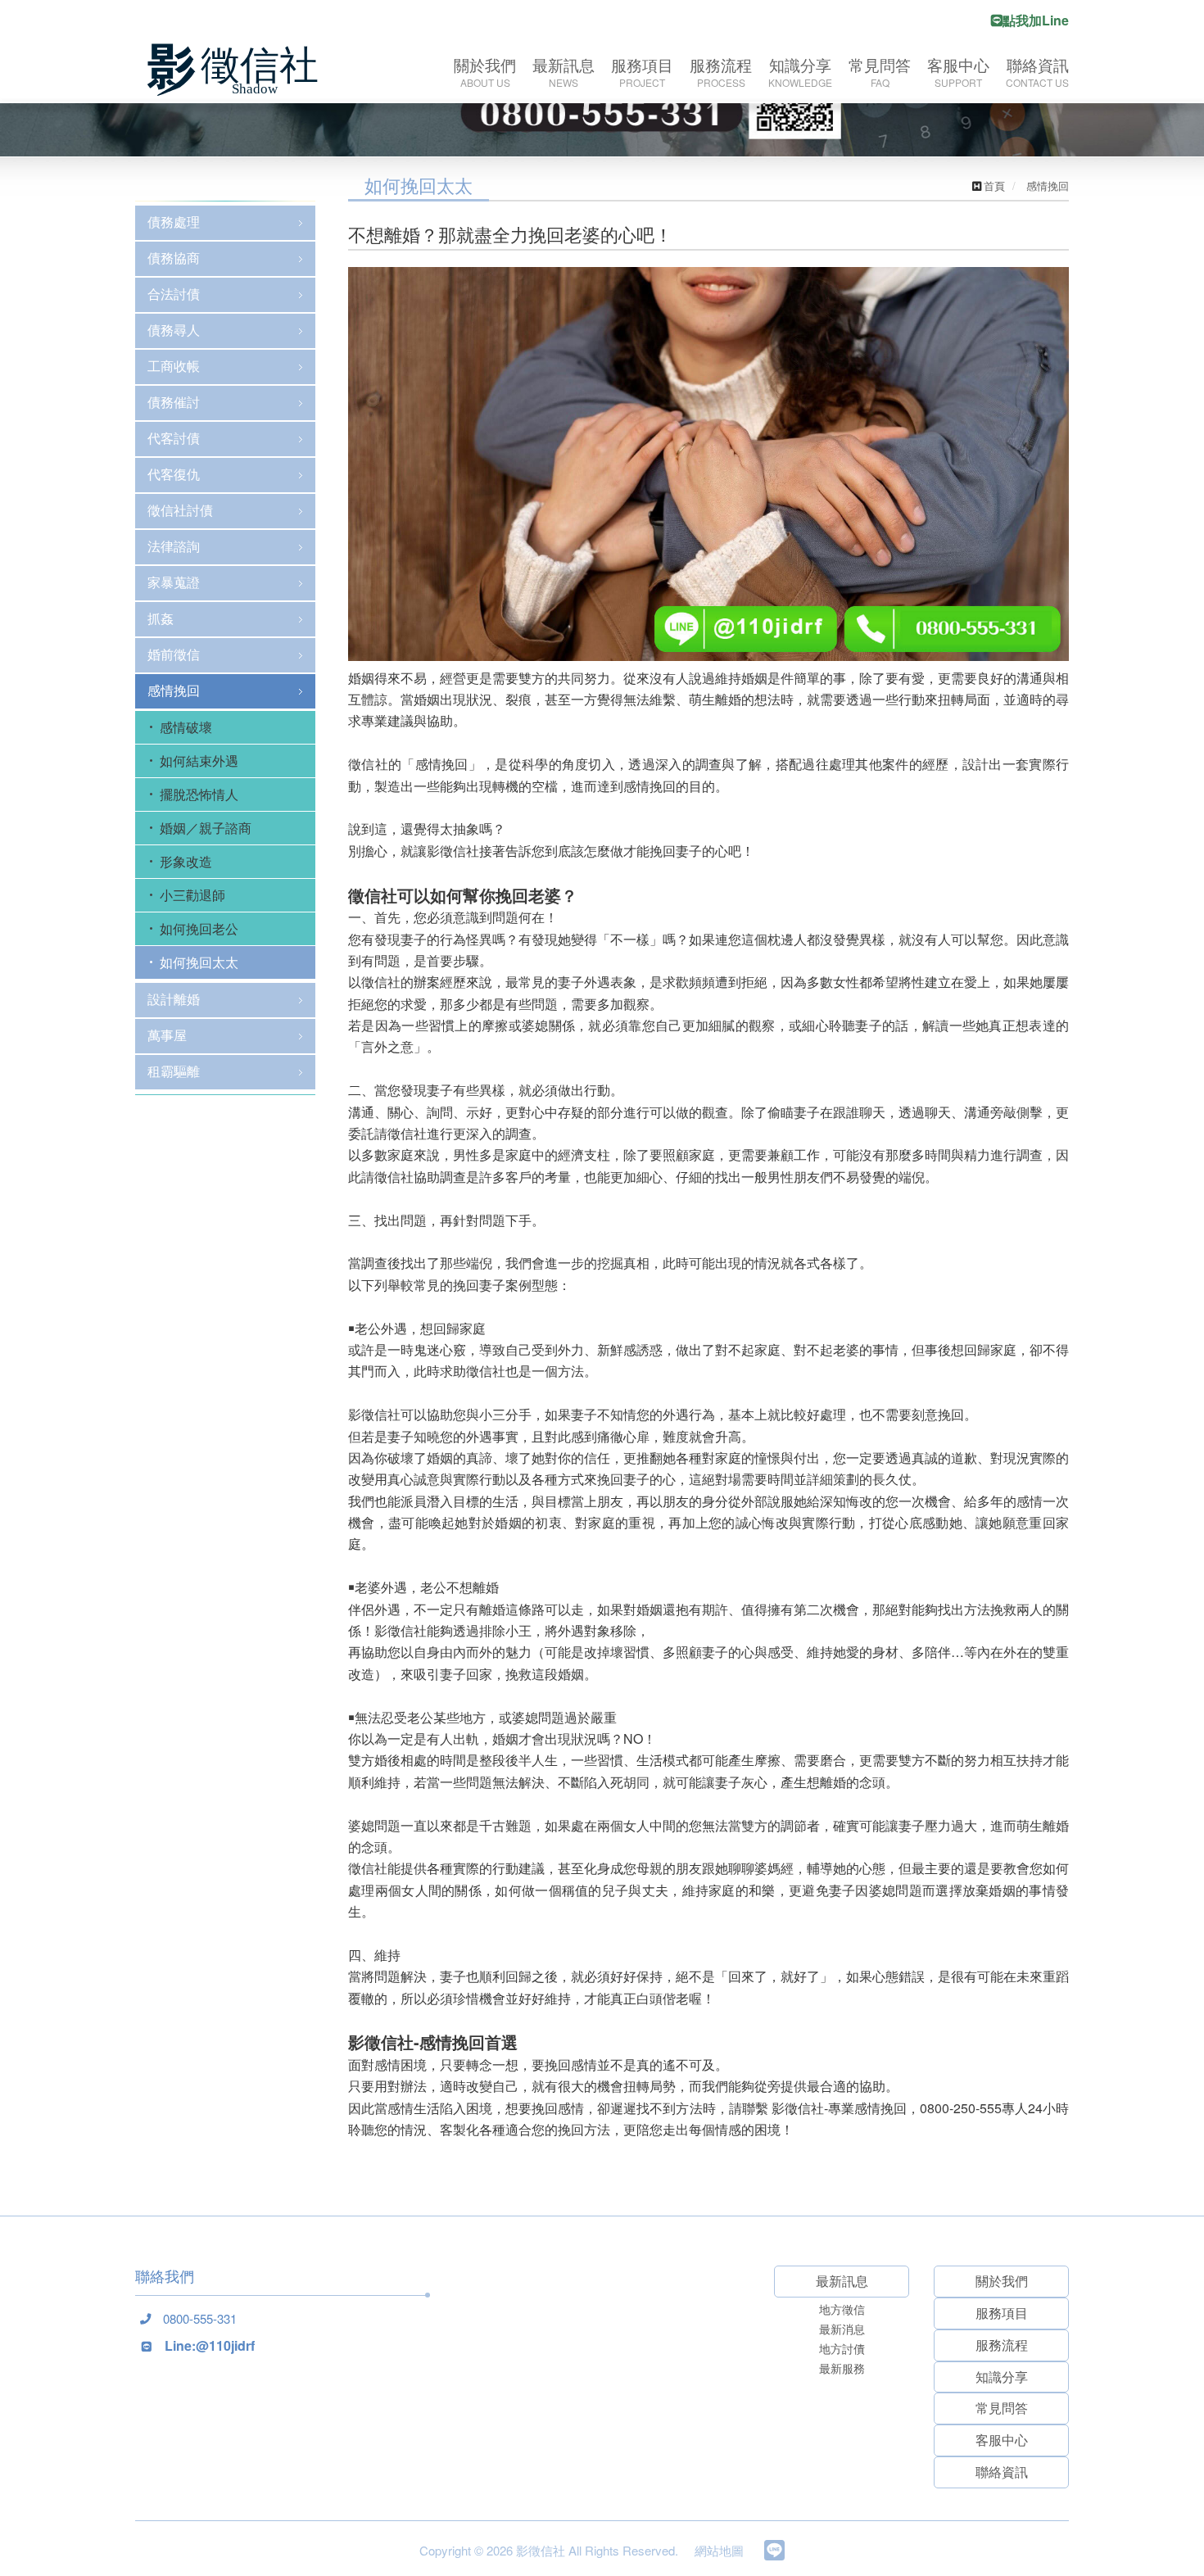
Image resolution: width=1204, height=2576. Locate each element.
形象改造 (186, 861)
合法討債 (174, 294)
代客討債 (174, 438)
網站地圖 (719, 2550)
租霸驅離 (174, 1071)
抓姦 (161, 618)
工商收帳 (174, 366)
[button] (91, 1339)
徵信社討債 (180, 510)
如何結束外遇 (199, 761)
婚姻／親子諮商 (206, 828)
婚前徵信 (174, 654)
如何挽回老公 (199, 928)
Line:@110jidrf (210, 2345)
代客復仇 (174, 474)
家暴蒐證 (174, 582)
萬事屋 (167, 1035)
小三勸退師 (192, 895)
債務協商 (174, 258)
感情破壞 (186, 727)
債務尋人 (174, 330)
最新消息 (842, 2329)
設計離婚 (174, 999)
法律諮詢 (174, 546)
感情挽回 (174, 690)
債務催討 (174, 402)
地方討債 (842, 2348)
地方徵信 (842, 2309)
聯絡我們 (165, 2276)
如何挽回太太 (199, 962)
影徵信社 (238, 70)
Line (774, 2550)
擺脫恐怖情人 (199, 794)
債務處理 (174, 222)
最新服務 (842, 2368)
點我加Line (1036, 20)
